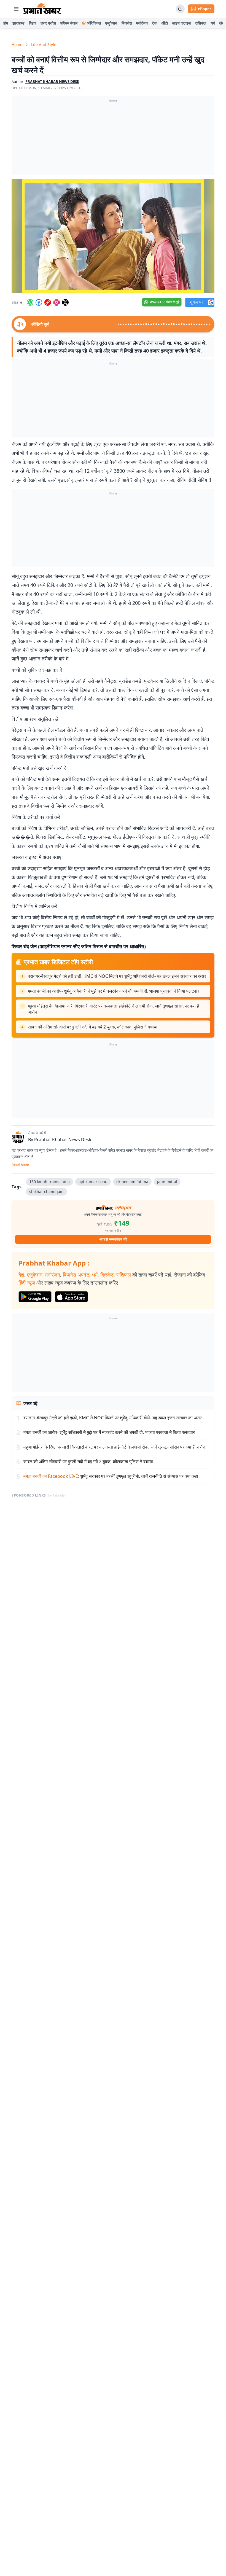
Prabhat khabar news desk (52, 82)
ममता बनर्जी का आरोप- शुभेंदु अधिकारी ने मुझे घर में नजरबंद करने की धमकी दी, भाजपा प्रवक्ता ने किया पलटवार (114, 991)
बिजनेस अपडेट (76, 1275)
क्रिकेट (107, 1275)
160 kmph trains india (49, 1182)
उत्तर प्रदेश (48, 23)
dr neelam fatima (132, 1182)
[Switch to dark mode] (180, 9)
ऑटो (165, 23)
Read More (20, 1165)
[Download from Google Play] (35, 1297)
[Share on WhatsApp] (30, 302)
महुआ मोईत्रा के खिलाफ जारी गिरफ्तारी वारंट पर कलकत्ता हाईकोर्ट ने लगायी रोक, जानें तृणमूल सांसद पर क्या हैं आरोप (113, 1009)
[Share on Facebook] (39, 302)
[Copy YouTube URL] (48, 302)
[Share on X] (65, 302)
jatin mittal (167, 1182)
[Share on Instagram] (57, 302)
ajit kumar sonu (93, 1182)
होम (6, 23)
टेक (155, 23)
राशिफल (201, 23)
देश (21, 1275)
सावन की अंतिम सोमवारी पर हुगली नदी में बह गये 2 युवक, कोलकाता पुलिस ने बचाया (93, 1027)
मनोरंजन (142, 23)
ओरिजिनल (94, 23)
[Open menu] (16, 9)
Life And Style (44, 45)
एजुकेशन (111, 23)
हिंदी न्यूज (27, 1283)
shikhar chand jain (46, 1192)
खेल (222, 23)
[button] (113, 236)
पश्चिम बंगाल (69, 23)
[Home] (42, 9)
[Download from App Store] (71, 1297)
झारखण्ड (18, 23)
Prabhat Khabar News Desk (63, 1140)
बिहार (33, 23)
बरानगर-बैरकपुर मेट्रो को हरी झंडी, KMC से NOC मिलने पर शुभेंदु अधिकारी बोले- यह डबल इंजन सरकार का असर (117, 976)
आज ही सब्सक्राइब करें (113, 1239)
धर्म (213, 23)
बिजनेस (127, 23)
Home (17, 45)
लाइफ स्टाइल (181, 23)
